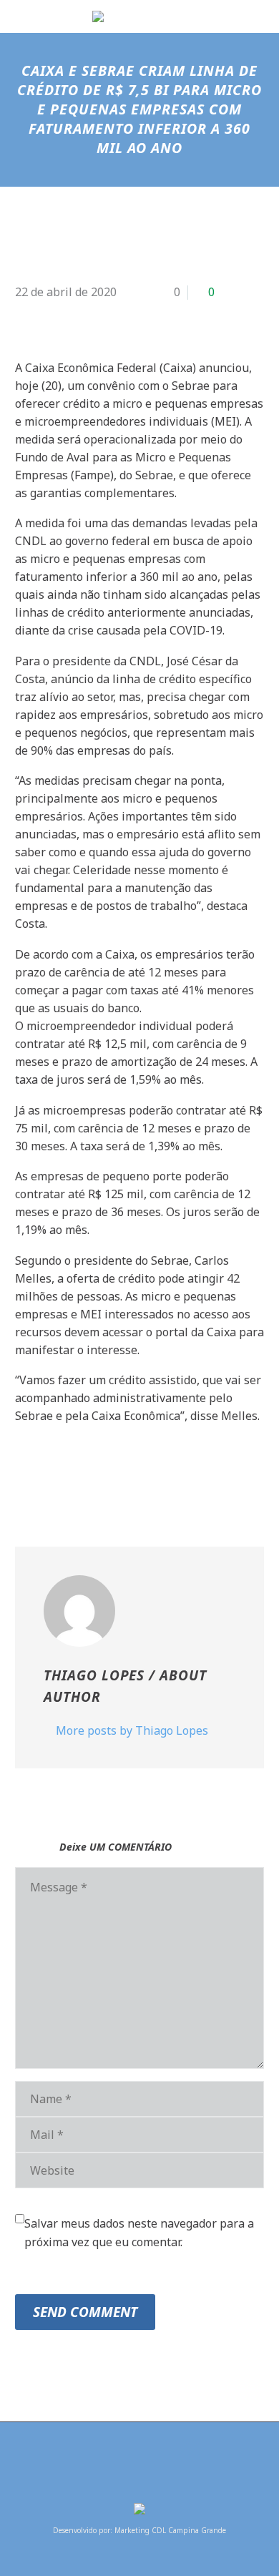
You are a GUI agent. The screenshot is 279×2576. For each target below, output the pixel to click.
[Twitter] (46, 1474)
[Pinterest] (67, 1474)
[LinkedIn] (110, 1474)
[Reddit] (132, 1474)
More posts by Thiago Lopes (132, 1730)
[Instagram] (149, 2460)
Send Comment (85, 2312)
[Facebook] (24, 1474)
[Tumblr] (89, 1474)
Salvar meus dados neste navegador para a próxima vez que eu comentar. (139, 2233)
